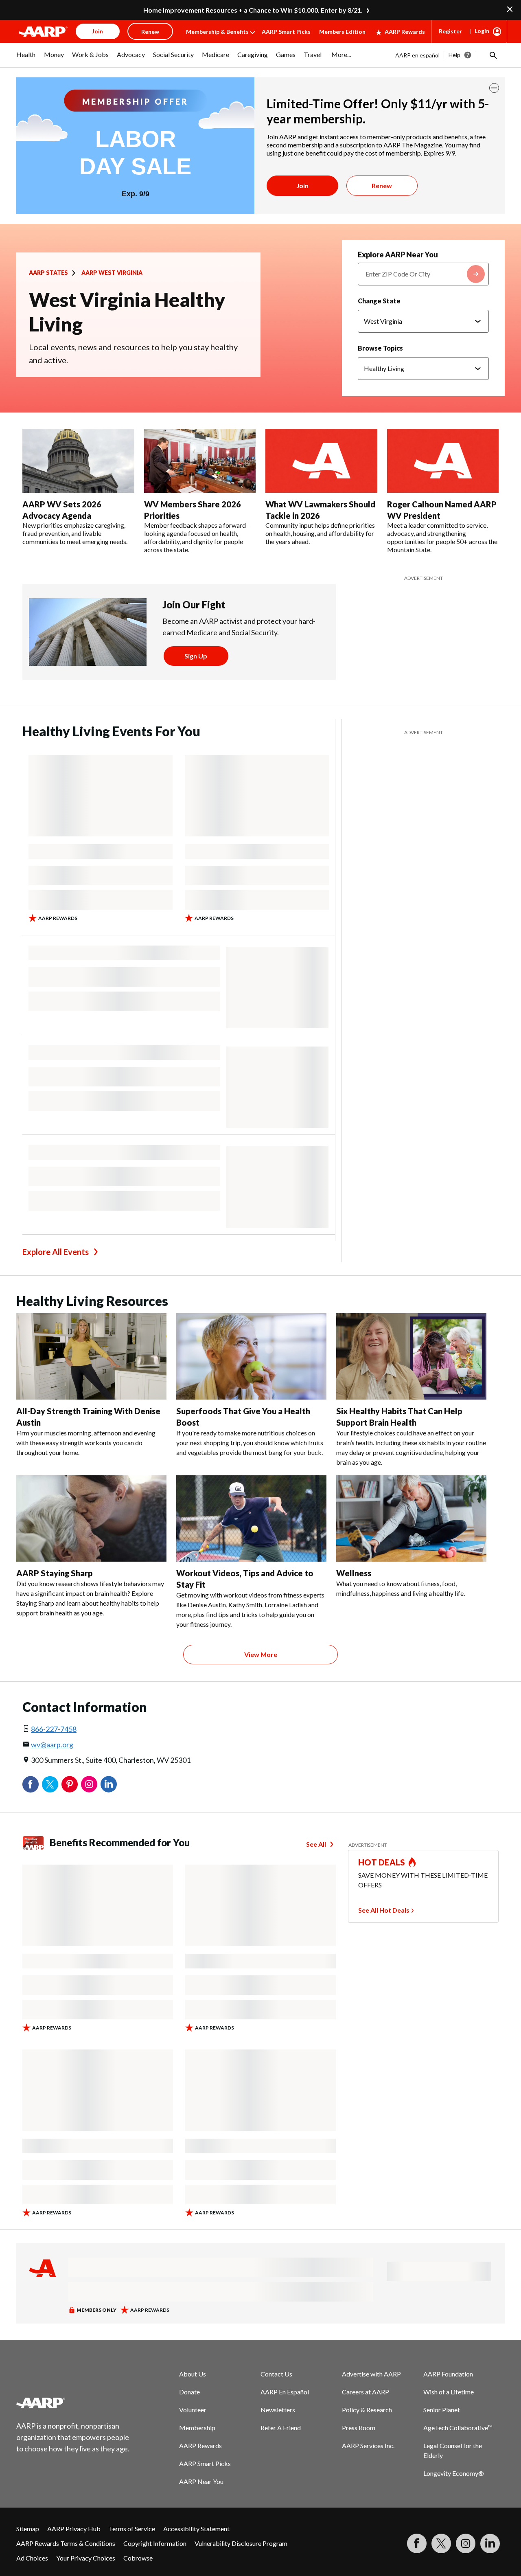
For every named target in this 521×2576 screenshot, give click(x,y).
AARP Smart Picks (286, 32)
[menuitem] (26, 59)
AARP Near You (201, 2481)
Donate (189, 2392)
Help (454, 55)
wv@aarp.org (52, 1744)
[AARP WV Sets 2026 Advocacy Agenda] (78, 461)
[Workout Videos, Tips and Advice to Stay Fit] (251, 1518)
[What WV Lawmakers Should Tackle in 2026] (321, 461)
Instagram (89, 1784)
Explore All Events (56, 1252)
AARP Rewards (405, 32)
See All (316, 1844)
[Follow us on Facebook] (417, 2543)
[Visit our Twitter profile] (441, 2543)
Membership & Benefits (217, 32)
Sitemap (28, 2529)
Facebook (31, 1784)
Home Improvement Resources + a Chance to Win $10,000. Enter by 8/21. (253, 10)
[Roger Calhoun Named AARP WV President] (443, 461)
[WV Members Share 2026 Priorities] (200, 461)
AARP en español (417, 55)
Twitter (50, 1784)
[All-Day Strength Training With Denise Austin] (91, 1356)
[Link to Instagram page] (466, 2543)
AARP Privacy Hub (74, 2529)
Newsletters (278, 2410)
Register (450, 31)
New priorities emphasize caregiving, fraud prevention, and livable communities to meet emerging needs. (75, 533)
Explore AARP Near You (398, 255)
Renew (382, 185)
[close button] (494, 88)
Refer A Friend (281, 2428)
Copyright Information (155, 2543)
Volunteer (193, 2410)
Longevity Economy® (454, 2473)
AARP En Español (285, 2392)
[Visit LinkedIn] (490, 2543)
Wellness (354, 1573)
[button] (493, 55)
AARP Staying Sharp (55, 1573)
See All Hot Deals (384, 1910)
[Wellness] (411, 1518)
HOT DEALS (382, 1862)
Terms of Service (132, 2529)
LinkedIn (109, 1784)
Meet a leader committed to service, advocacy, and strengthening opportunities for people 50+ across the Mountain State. (442, 537)
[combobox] (423, 274)
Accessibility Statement (196, 2529)
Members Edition (342, 32)
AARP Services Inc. (368, 2445)
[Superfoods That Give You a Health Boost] (251, 1356)
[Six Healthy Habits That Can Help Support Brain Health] (411, 1356)
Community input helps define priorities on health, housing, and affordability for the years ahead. (320, 533)
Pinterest (70, 1784)
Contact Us (276, 2374)
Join (302, 185)
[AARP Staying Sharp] (91, 1518)
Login (482, 31)
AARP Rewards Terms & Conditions (66, 2543)
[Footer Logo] (73, 2403)
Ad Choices (32, 2558)
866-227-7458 (54, 1729)
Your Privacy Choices (86, 2558)
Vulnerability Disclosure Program (241, 2543)
